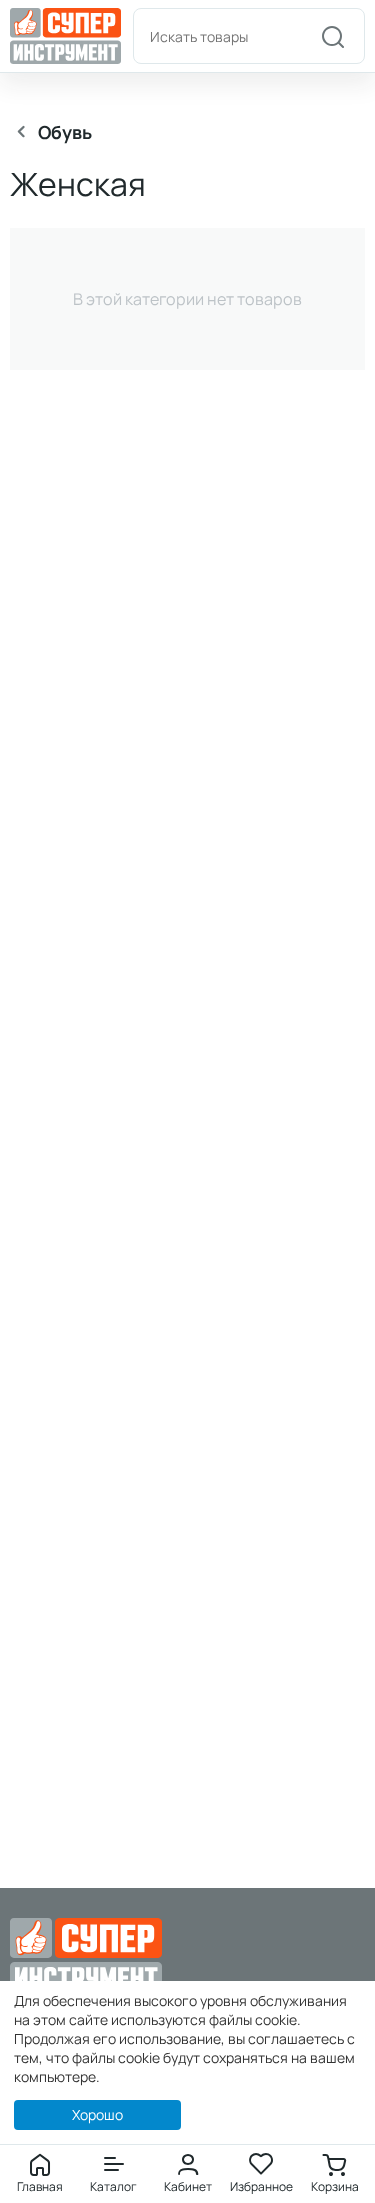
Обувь (65, 132)
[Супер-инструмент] (65, 34)
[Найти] (333, 36)
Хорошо (97, 2114)
